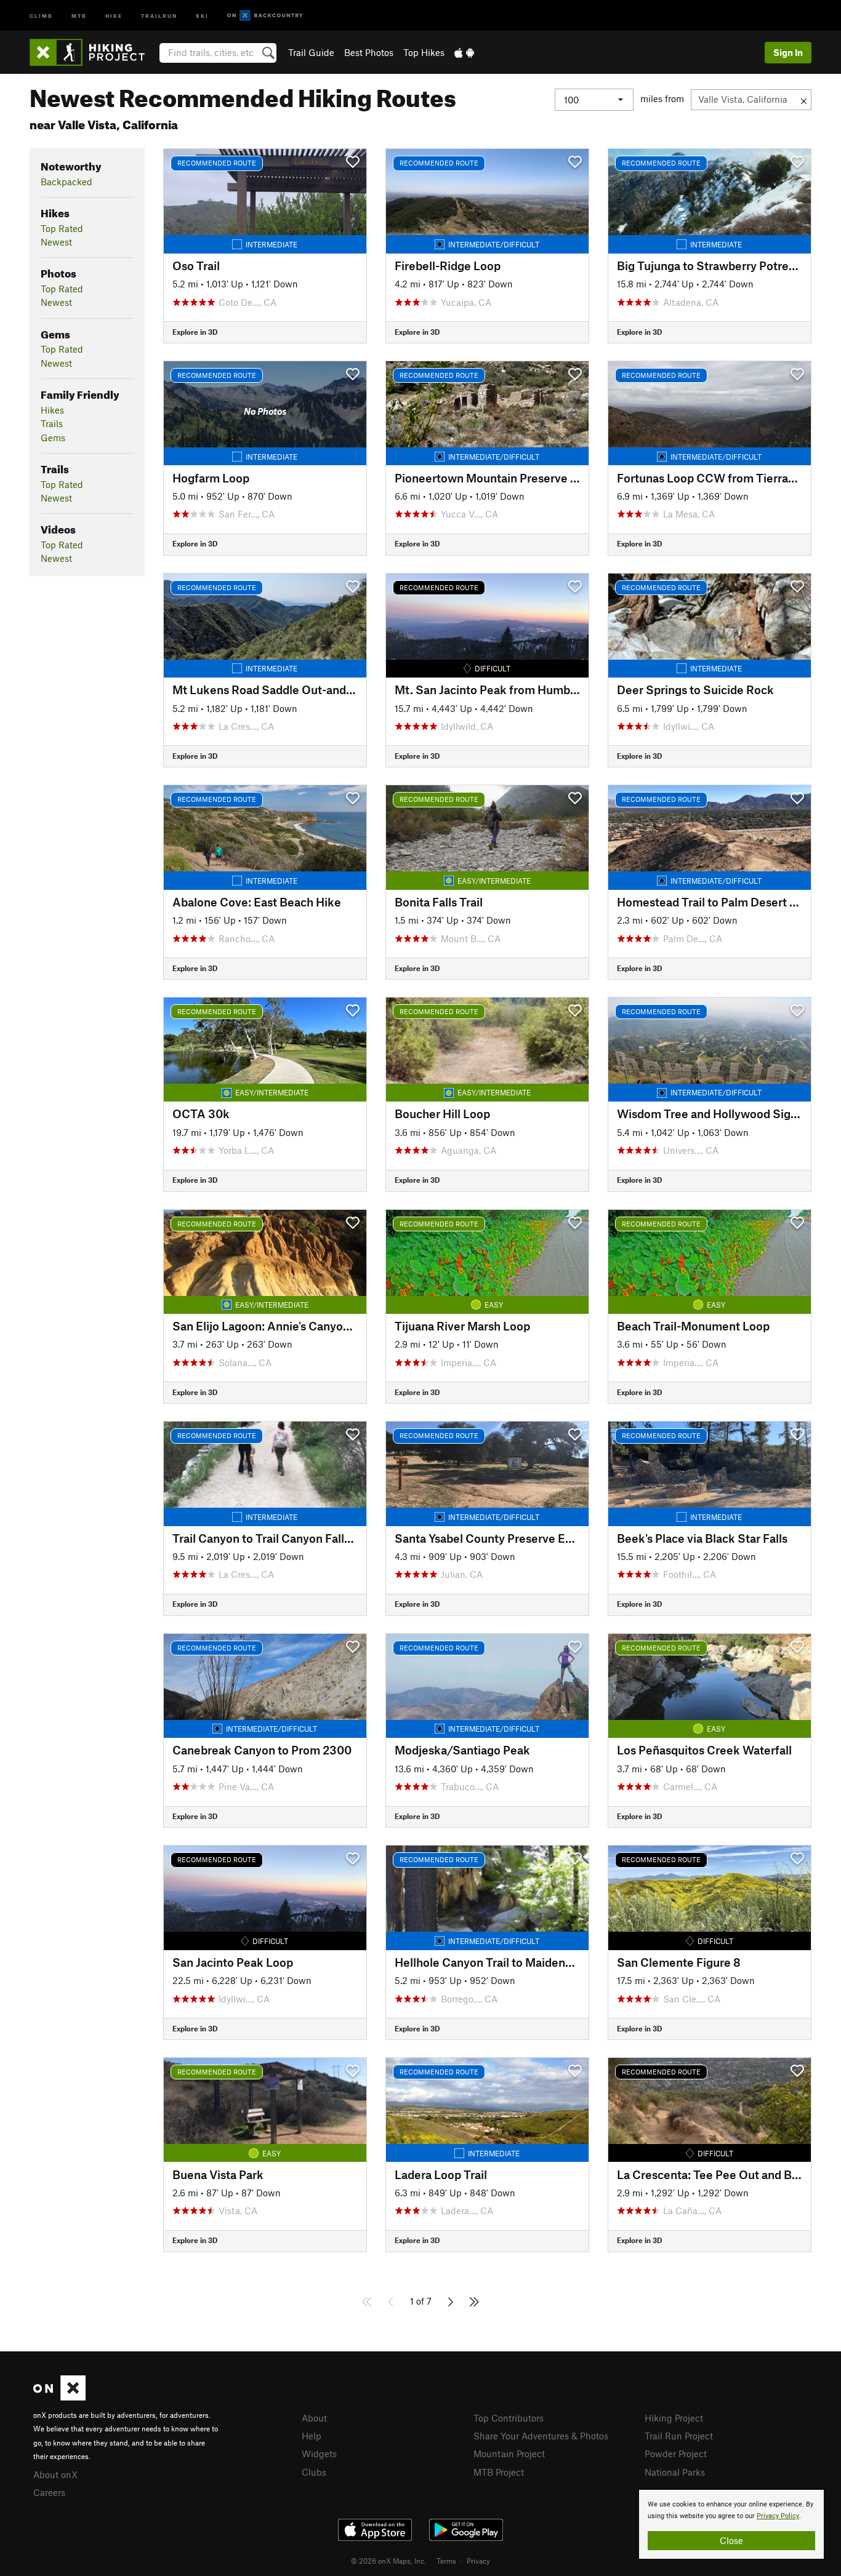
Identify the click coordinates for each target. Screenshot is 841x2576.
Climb (41, 15)
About (314, 2418)
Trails (52, 423)
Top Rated (62, 228)
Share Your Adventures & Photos (541, 2436)
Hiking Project (674, 2418)
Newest (56, 242)
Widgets (319, 2454)
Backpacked (66, 182)
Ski (202, 15)
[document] (731, 2524)
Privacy (478, 2561)
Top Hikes (424, 52)
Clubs (314, 2472)
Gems (53, 438)
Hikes (52, 410)
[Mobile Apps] (464, 52)
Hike (114, 15)
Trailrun (159, 15)
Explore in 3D (195, 332)
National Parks (675, 2472)
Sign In (788, 52)
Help (312, 2436)
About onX (55, 2474)
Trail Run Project (679, 2436)
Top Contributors (509, 2418)
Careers (49, 2492)
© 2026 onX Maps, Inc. (388, 2561)
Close (731, 2540)
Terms (446, 2561)
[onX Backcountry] (265, 16)
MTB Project (499, 2472)
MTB (79, 15)
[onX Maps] (59, 2397)
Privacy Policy (778, 2516)
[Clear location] (804, 100)
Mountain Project (509, 2454)
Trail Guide (311, 52)
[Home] (93, 52)
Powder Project (676, 2454)
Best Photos (369, 52)
